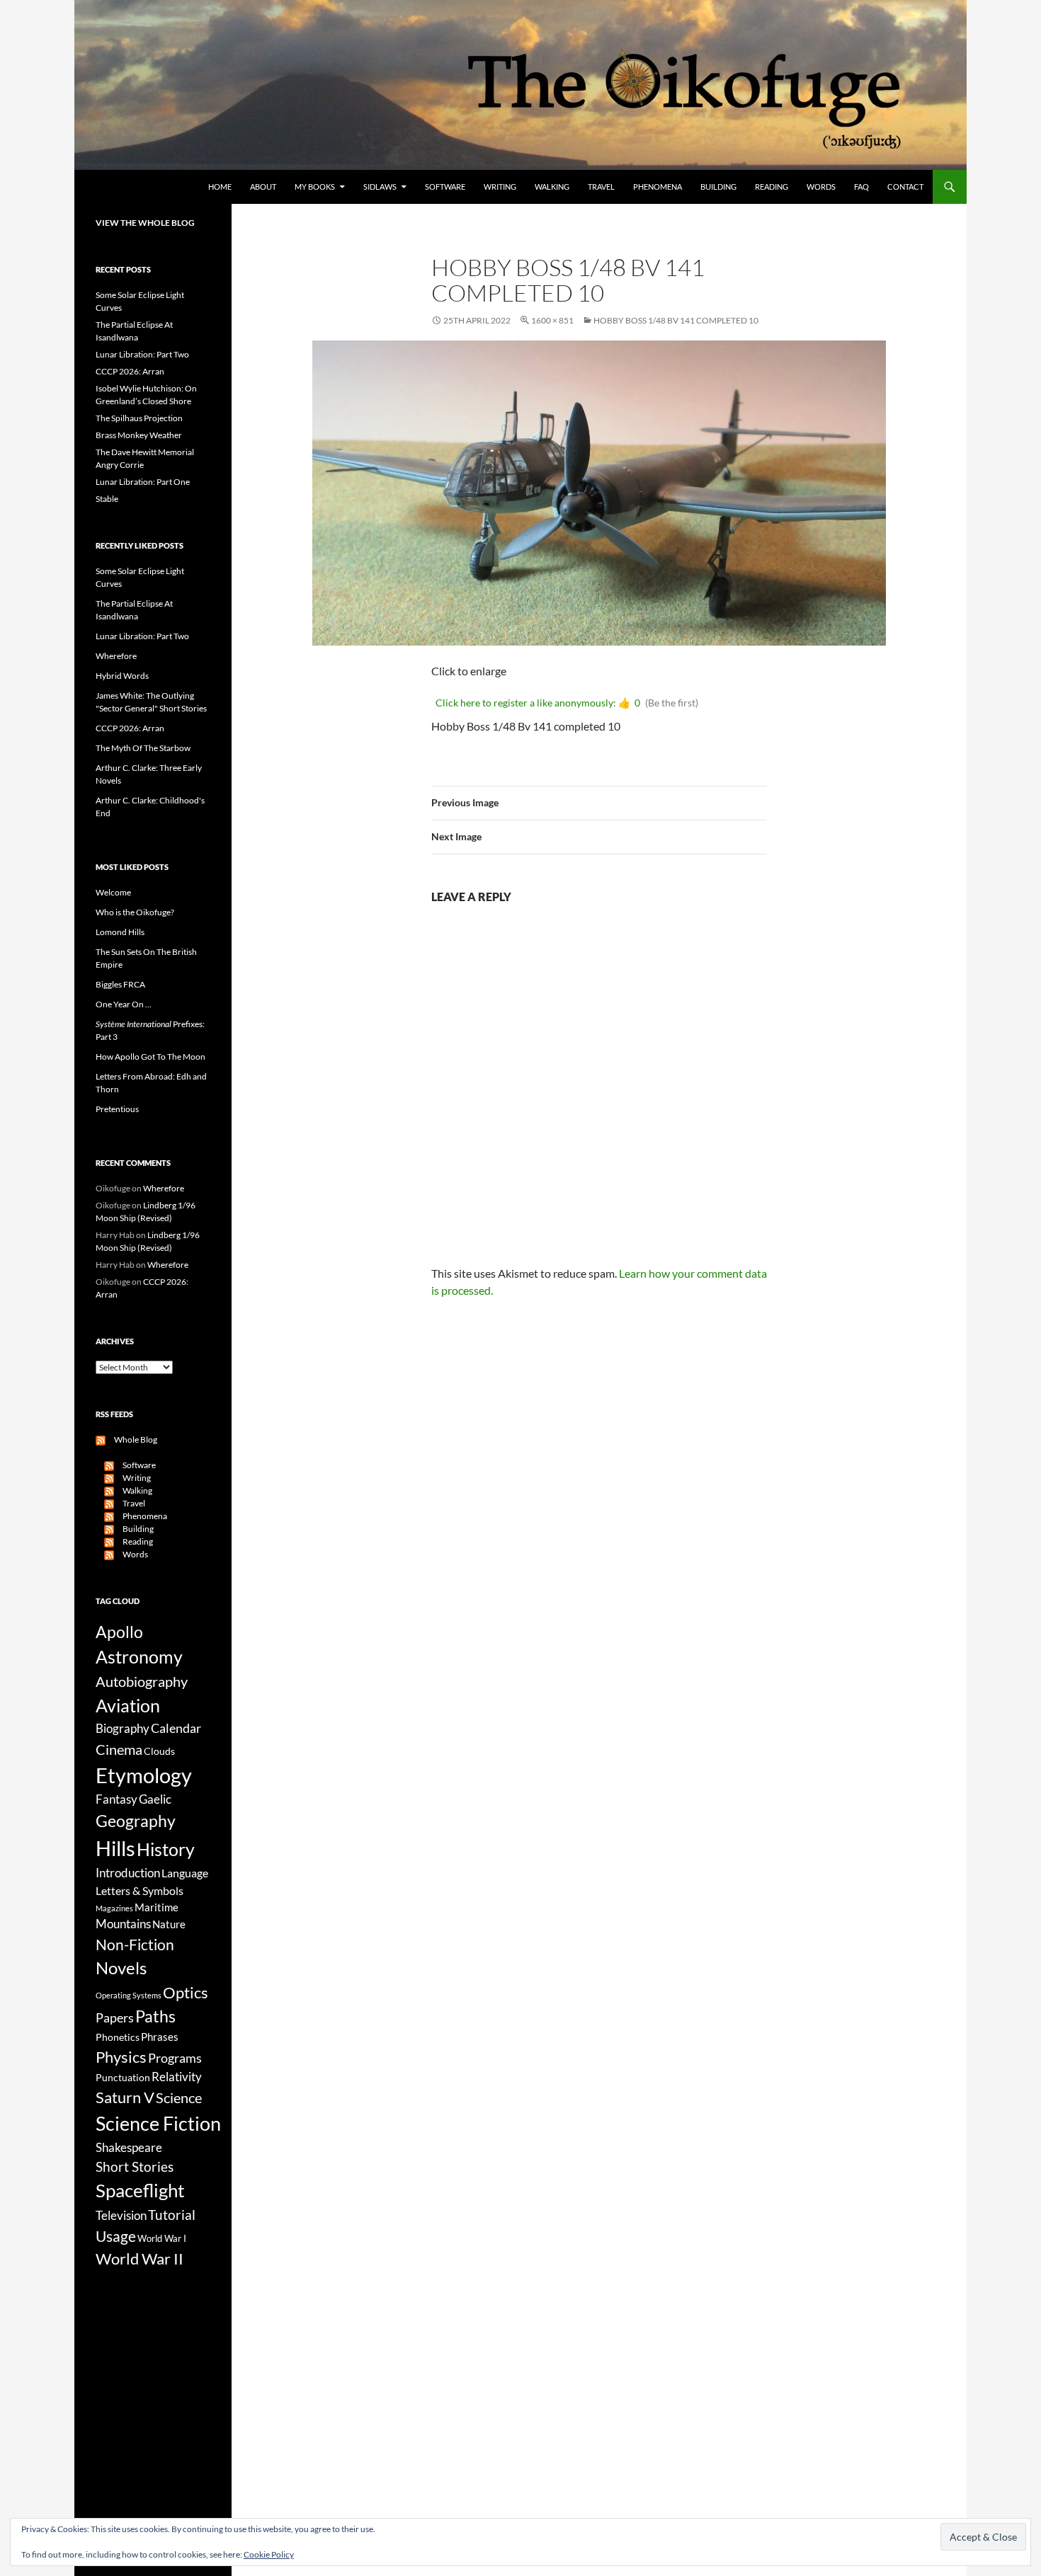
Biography (123, 1729)
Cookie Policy (269, 2554)
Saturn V (125, 2097)
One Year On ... (124, 1004)
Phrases (160, 2037)
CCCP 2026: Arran (130, 371)
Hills (115, 1848)
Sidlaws (380, 187)
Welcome (113, 892)
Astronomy (139, 1657)
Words (821, 187)
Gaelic (155, 1799)
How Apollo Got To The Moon (150, 1057)
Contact (905, 187)
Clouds (159, 1751)
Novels (121, 1968)
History (166, 1849)
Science (179, 2097)
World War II (140, 2259)
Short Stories (135, 2166)
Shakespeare (129, 2147)
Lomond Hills (120, 932)
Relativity (177, 2077)
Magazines (114, 1908)
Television (121, 2216)
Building (718, 187)
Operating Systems (129, 1995)
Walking (552, 187)
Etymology (144, 1775)
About (263, 187)
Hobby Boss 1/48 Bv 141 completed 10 (676, 320)
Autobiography (142, 1681)
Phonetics (118, 2037)
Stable (107, 499)
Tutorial (172, 2215)
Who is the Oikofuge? (135, 912)
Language (185, 1873)
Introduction (128, 1873)
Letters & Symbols (140, 1890)
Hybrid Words (122, 676)
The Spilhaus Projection (139, 418)
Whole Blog (131, 1439)
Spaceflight (140, 2190)
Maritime (157, 1907)
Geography (136, 1821)
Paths (155, 2016)
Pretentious (117, 1109)
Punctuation (123, 2077)
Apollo (119, 1632)
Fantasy (116, 1799)
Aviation (128, 1705)
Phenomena (658, 187)
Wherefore (116, 656)
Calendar (176, 1728)
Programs (175, 2058)
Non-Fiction (135, 1944)
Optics (186, 1992)
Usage (116, 2236)
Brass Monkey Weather (139, 435)
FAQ (861, 187)
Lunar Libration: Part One (143, 482)
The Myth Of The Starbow (143, 748)
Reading (772, 187)
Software (445, 187)
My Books (315, 187)
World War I (162, 2239)
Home (220, 187)
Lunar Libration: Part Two (142, 354)
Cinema (119, 1749)
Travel (601, 187)
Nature (169, 1924)
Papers (115, 2017)
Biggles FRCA (120, 984)
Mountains (123, 1924)
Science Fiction (158, 2123)
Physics (121, 2057)
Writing (500, 187)
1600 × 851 (552, 320)
